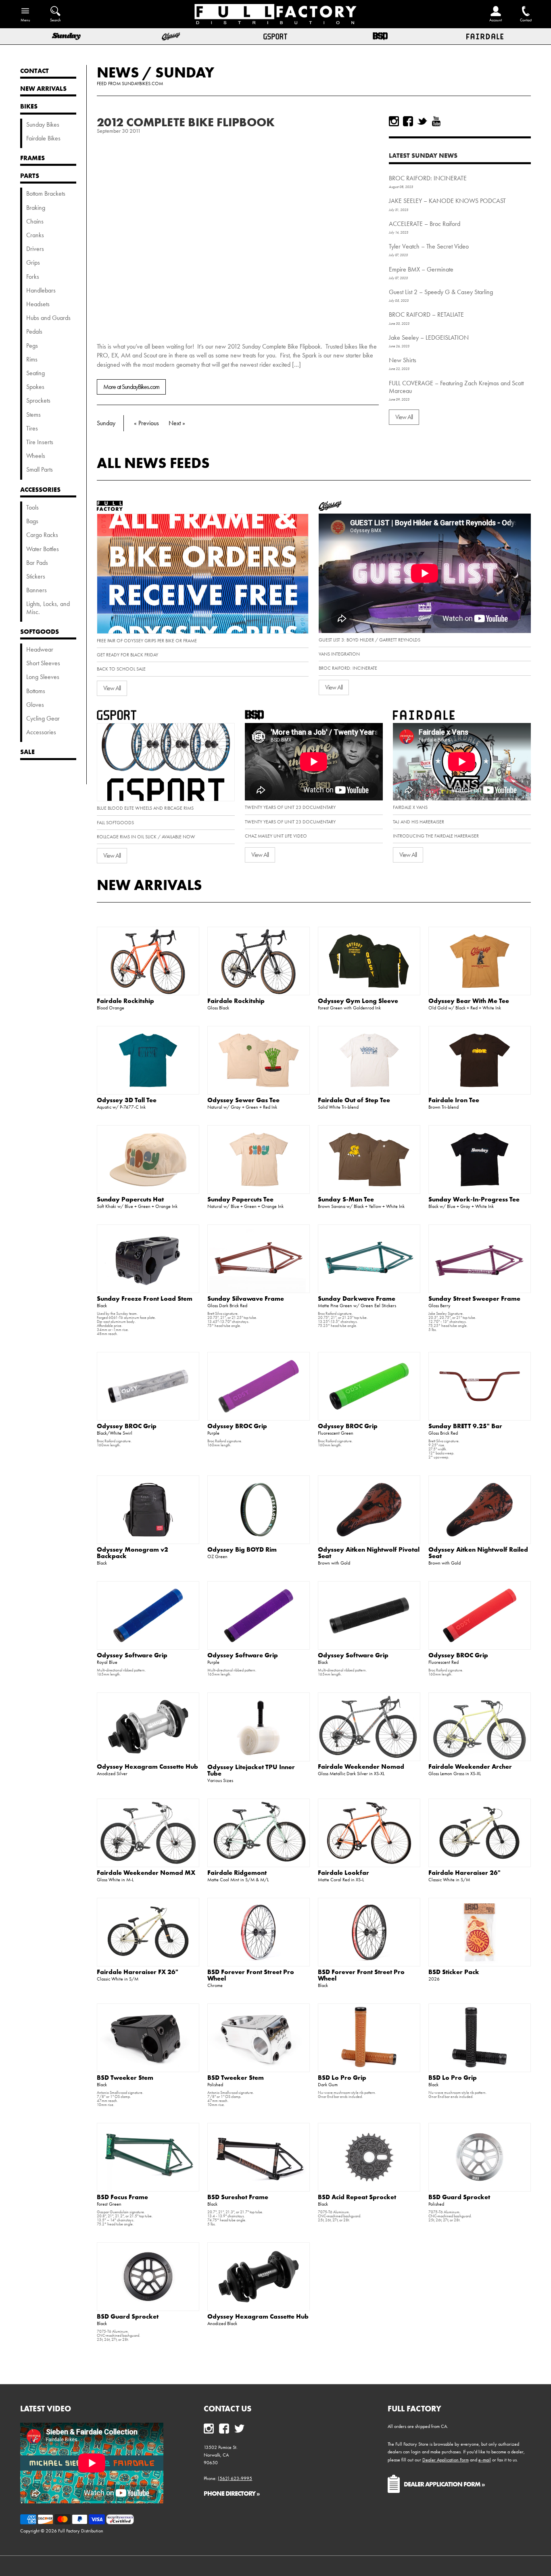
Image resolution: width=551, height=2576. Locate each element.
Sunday (185, 72)
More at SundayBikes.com (131, 387)
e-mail (485, 2460)
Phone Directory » (232, 2493)
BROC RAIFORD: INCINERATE (428, 178)
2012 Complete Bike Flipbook (186, 122)
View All (404, 417)
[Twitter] (422, 121)
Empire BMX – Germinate (421, 269)
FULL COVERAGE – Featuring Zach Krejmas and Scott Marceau (456, 387)
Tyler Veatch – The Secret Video (429, 246)
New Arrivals (149, 885)
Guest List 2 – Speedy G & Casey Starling (441, 292)
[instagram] (394, 121)
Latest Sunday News (423, 155)
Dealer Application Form (446, 2460)
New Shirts (403, 360)
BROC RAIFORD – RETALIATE (426, 314)
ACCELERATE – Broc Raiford (425, 224)
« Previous (146, 423)
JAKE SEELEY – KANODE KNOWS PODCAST (447, 201)
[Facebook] (408, 121)
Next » (177, 423)
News (118, 72)
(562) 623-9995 (235, 2478)
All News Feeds (153, 463)
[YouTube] (436, 121)
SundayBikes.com (142, 84)
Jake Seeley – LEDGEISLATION (429, 337)
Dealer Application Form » (444, 2484)
